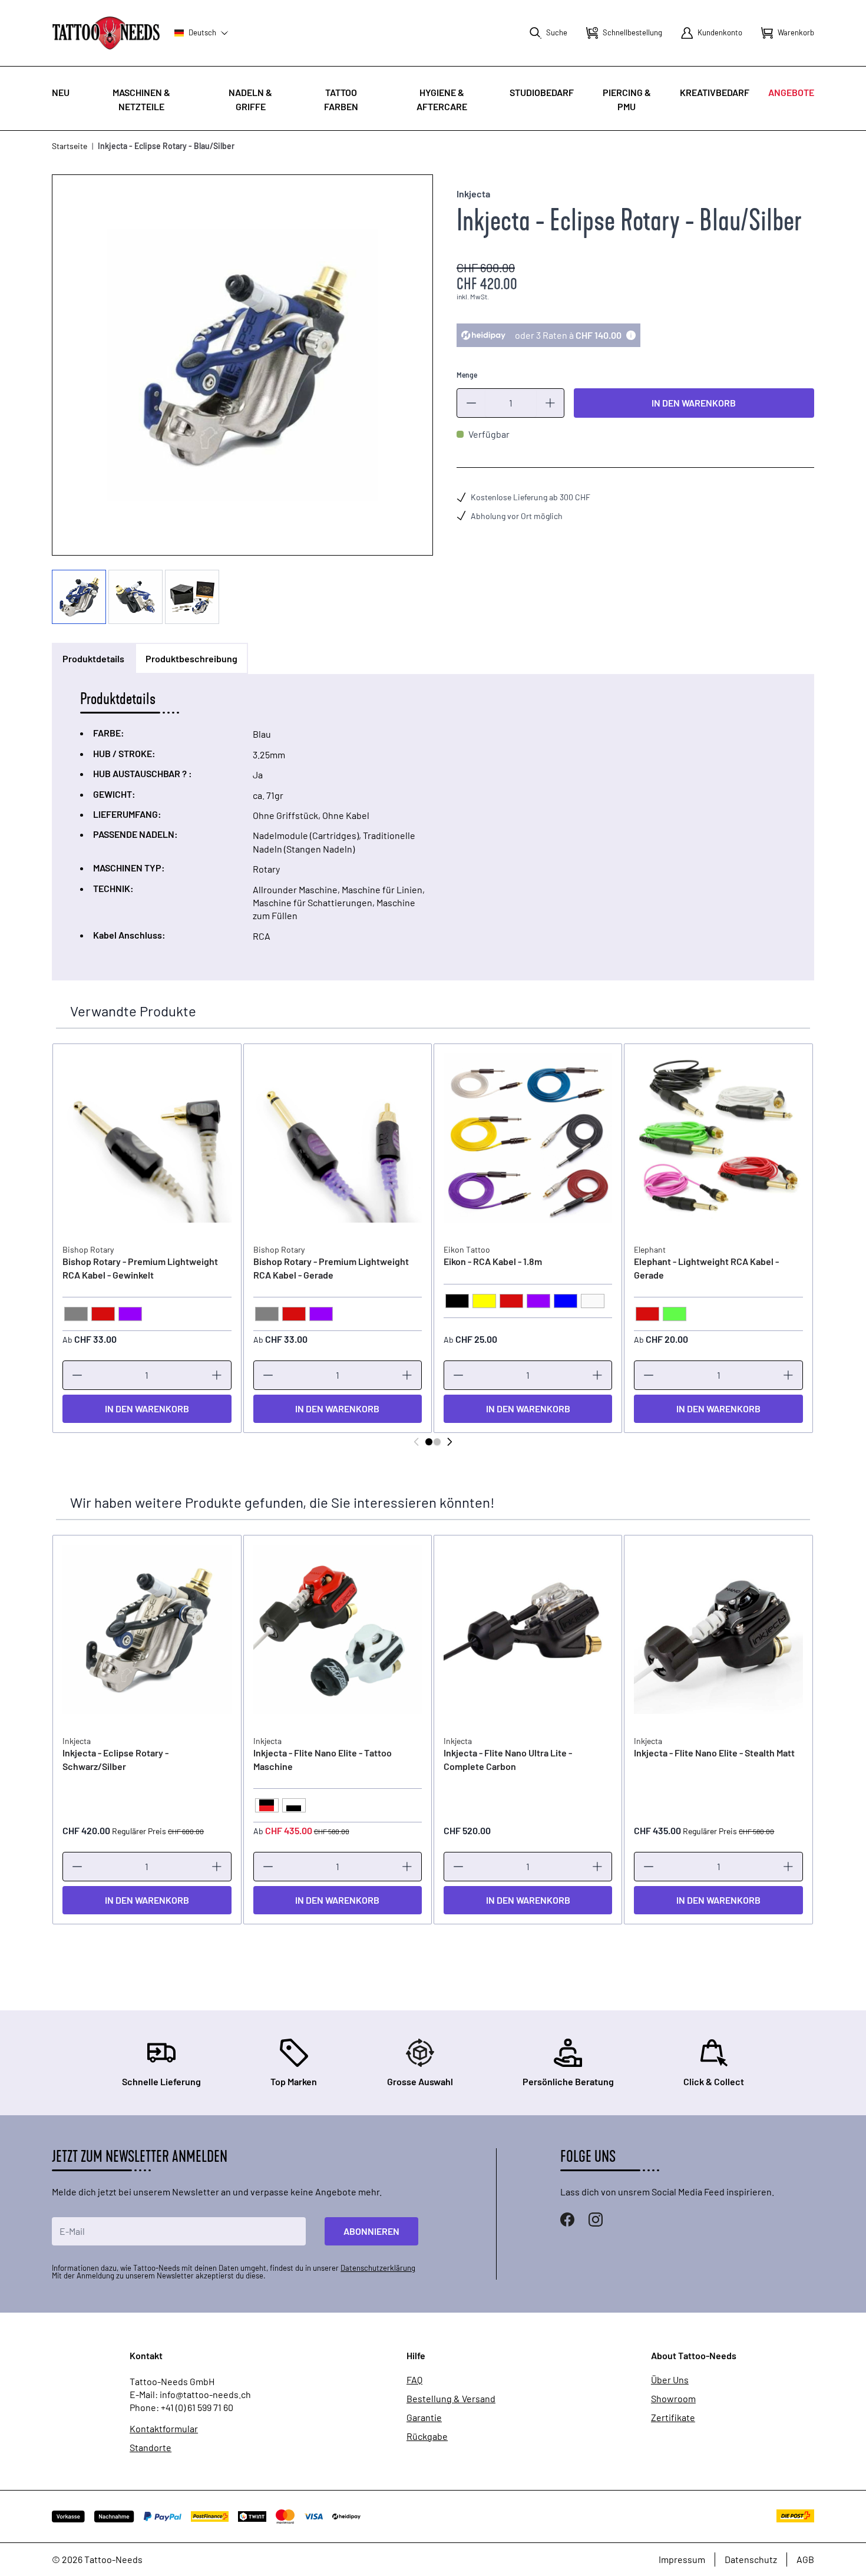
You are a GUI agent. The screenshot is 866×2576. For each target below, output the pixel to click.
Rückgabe (427, 2436)
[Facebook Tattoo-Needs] (567, 2220)
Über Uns (670, 2380)
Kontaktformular (164, 2429)
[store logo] (106, 33)
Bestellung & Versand (451, 2399)
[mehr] (550, 403)
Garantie (424, 2418)
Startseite (70, 146)
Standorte (151, 2448)
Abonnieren (371, 2231)
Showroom (673, 2399)
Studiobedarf (542, 92)
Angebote (791, 92)
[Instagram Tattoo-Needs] (596, 2220)
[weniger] (471, 403)
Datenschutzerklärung (378, 2268)
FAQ (414, 2380)
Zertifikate (673, 2418)
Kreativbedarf (715, 92)
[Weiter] (449, 1442)
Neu (61, 92)
